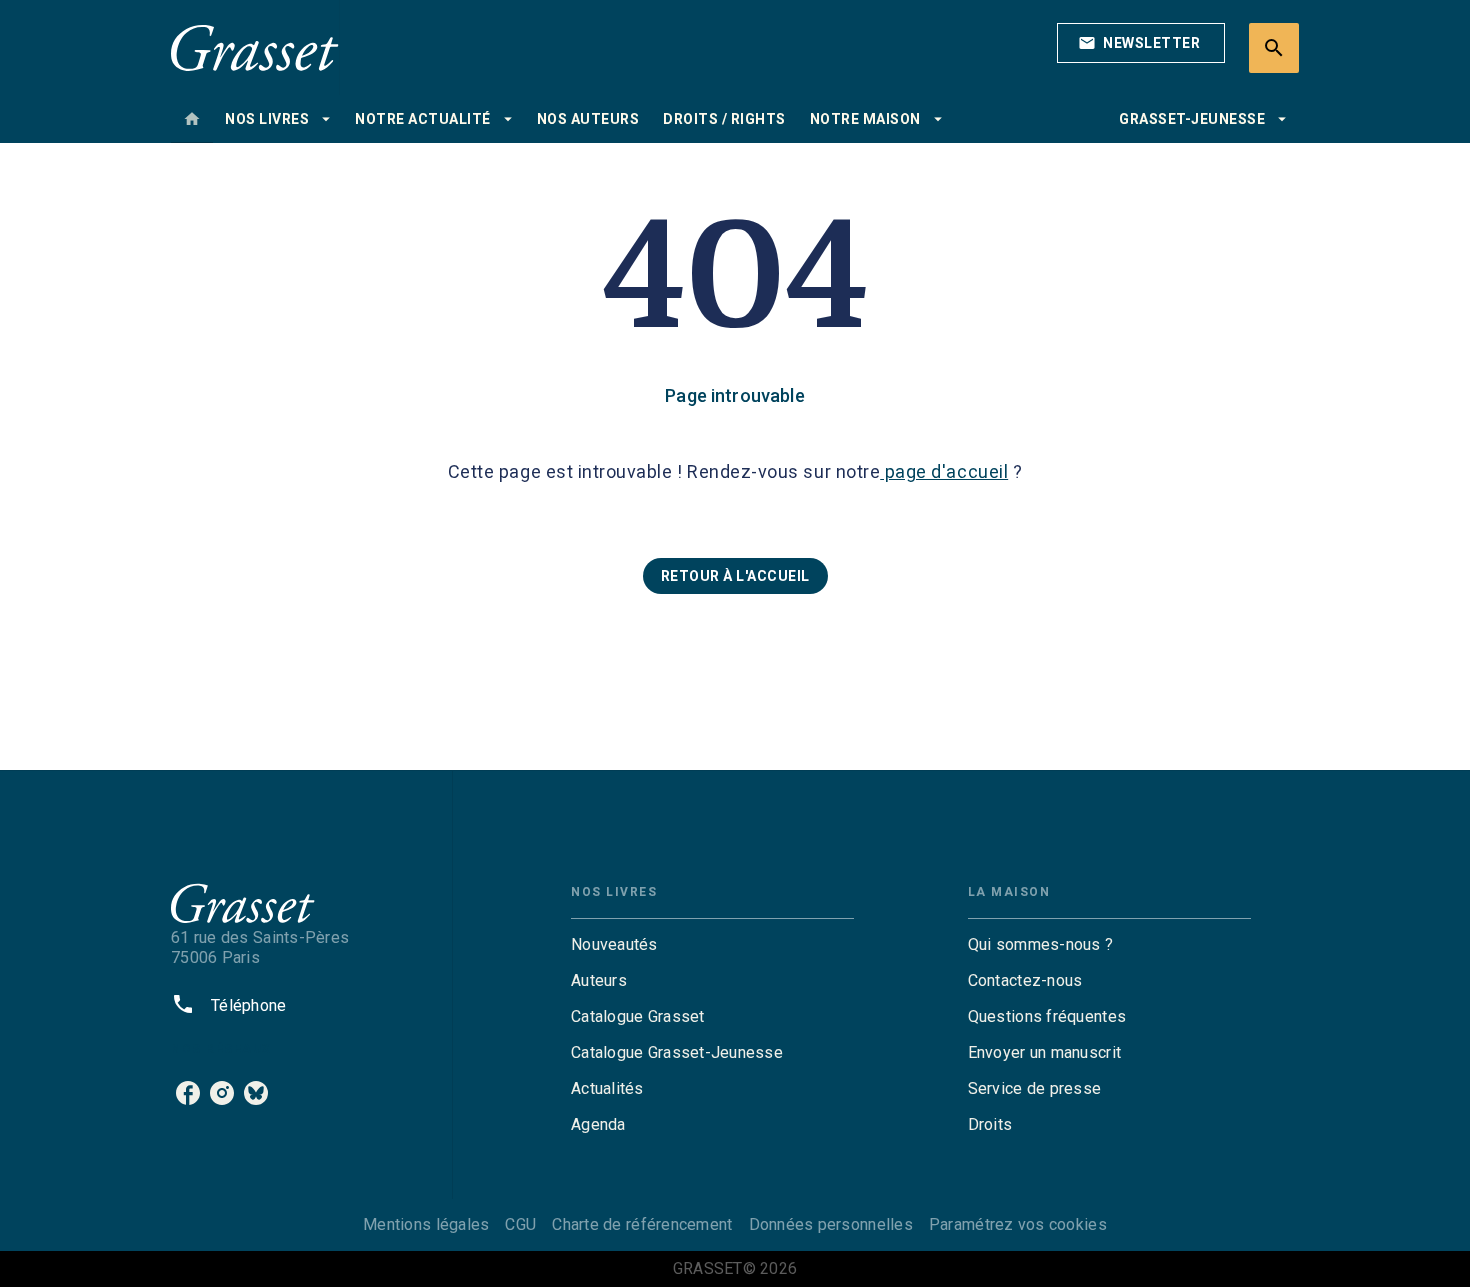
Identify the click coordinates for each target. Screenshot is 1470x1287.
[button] (1141, 43)
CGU (520, 1224)
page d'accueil (944, 471)
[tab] (192, 119)
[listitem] (188, 1093)
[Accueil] (255, 47)
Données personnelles (831, 1224)
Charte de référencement (642, 1224)
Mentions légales (426, 1224)
